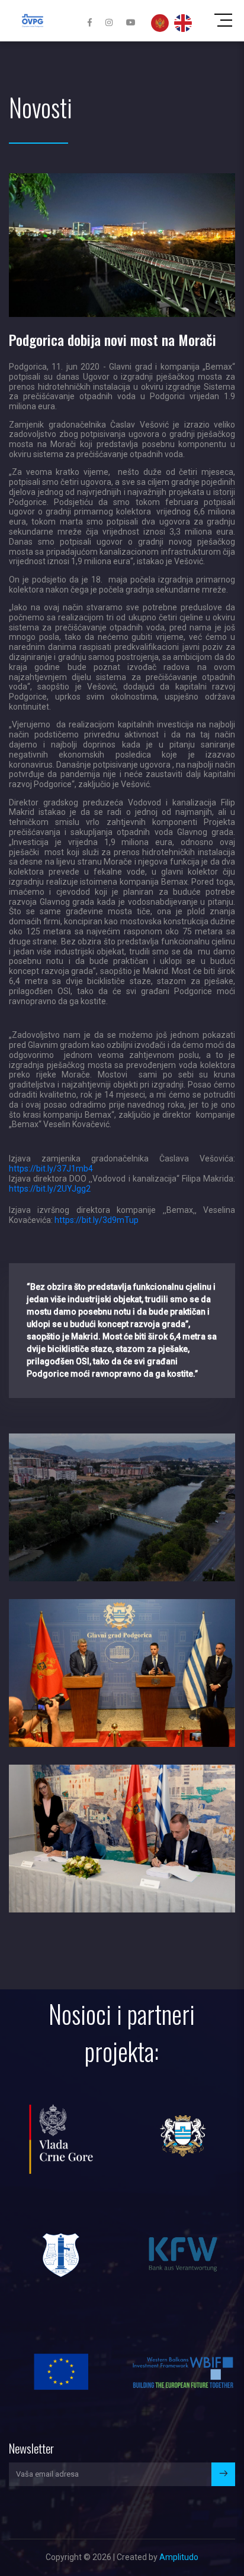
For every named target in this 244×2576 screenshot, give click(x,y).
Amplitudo (179, 2557)
